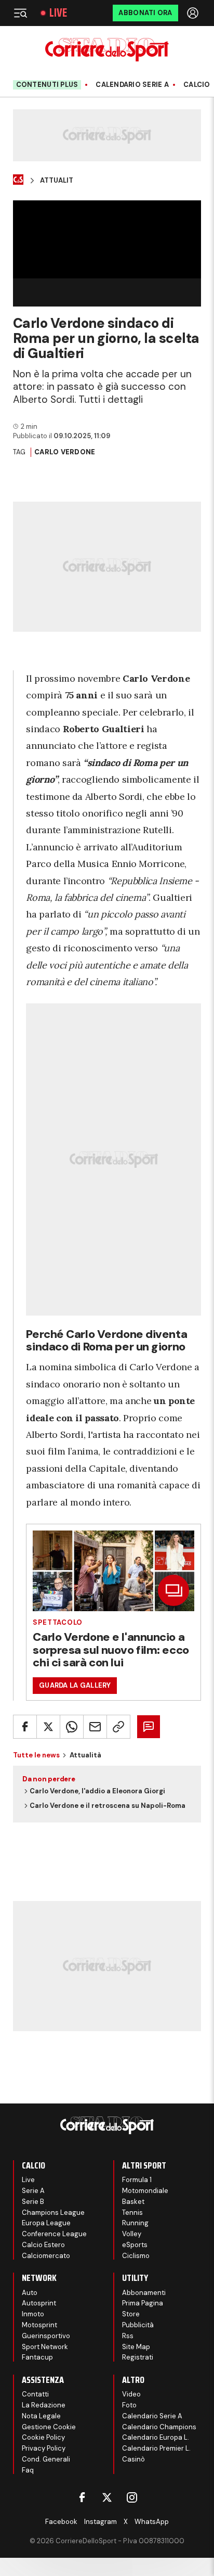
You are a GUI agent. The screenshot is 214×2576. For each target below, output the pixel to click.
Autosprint (39, 2303)
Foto (129, 2405)
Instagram (101, 2522)
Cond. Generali (46, 2459)
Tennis (132, 2212)
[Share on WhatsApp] (72, 1727)
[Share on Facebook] (25, 1727)
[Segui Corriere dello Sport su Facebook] (82, 2497)
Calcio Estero (43, 2245)
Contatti (35, 2394)
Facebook (61, 2522)
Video (131, 2394)
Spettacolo (58, 1622)
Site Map (136, 2347)
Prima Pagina (143, 2303)
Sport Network (45, 2347)
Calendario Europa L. (156, 2437)
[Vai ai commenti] (149, 1727)
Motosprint (39, 2325)
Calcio (197, 85)
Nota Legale (41, 2416)
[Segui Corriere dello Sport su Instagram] (132, 2497)
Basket (133, 2202)
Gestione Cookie (49, 2427)
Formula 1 (137, 2180)
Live (58, 13)
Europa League (46, 2223)
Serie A (33, 2191)
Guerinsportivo (46, 2336)
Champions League (53, 2212)
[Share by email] (95, 1727)
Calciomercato (46, 2256)
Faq (28, 2470)
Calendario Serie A (132, 85)
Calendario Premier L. (156, 2448)
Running (135, 2223)
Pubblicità (138, 2325)
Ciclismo (136, 2256)
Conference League (54, 2234)
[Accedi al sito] (194, 13)
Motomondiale (145, 2191)
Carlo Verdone (65, 452)
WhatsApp (152, 2522)
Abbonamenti (144, 2293)
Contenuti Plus (47, 85)
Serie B (33, 2202)
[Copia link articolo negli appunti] (118, 1727)
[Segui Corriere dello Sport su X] (107, 2497)
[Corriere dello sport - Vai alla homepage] (107, 50)
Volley (132, 2234)
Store (131, 2314)
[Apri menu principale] (20, 13)
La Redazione (44, 2405)
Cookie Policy (43, 2437)
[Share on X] (48, 1727)
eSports (135, 2245)
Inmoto (33, 2314)
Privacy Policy (44, 2448)
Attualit (57, 181)
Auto (30, 2293)
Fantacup (37, 2357)
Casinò (133, 2459)
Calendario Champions (159, 2427)
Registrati (138, 2357)
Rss (128, 2336)
